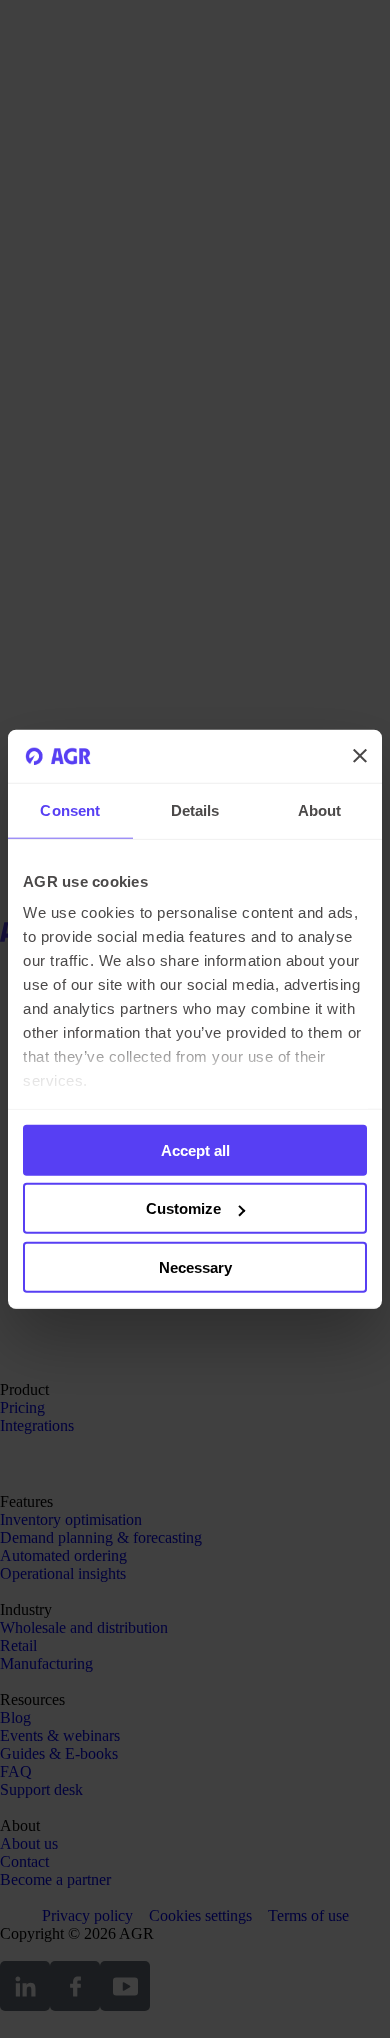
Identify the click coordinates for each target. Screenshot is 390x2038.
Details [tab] (195, 809)
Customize (183, 1208)
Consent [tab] (70, 809)
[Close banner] (360, 756)
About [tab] (320, 809)
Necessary (195, 1266)
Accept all (195, 1149)
